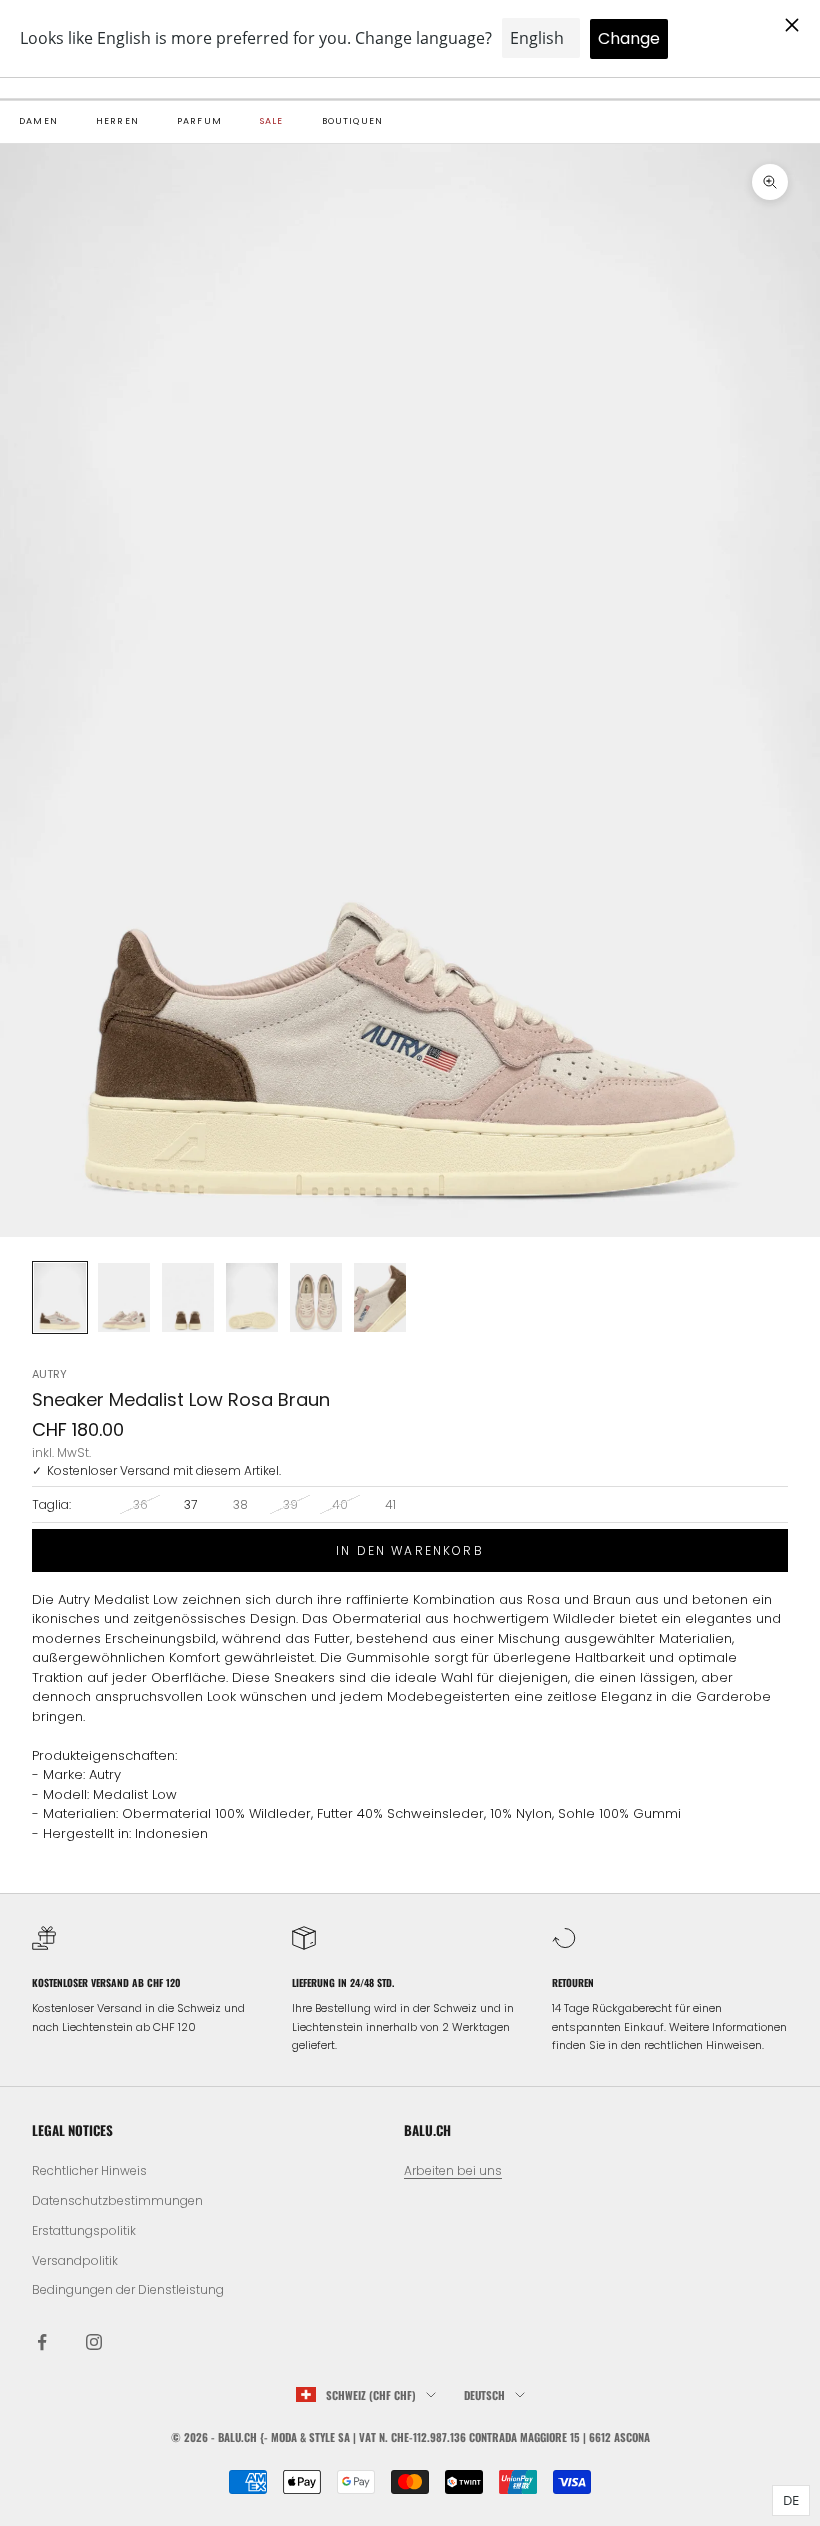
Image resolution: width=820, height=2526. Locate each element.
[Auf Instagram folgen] (94, 2342)
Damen (38, 121)
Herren (117, 121)
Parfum (199, 121)
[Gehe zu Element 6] (380, 1297)
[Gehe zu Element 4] (252, 1297)
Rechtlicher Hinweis (89, 2170)
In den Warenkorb (410, 1550)
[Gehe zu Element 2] (124, 1297)
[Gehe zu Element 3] (188, 1297)
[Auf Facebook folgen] (42, 2342)
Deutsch (484, 2395)
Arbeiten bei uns (453, 2170)
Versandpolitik (75, 2260)
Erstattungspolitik (84, 2230)
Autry (49, 1374)
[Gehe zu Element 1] (60, 1297)
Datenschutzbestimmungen (117, 2200)
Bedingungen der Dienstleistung (128, 2289)
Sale (272, 121)
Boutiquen (353, 121)
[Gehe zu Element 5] (316, 1297)
